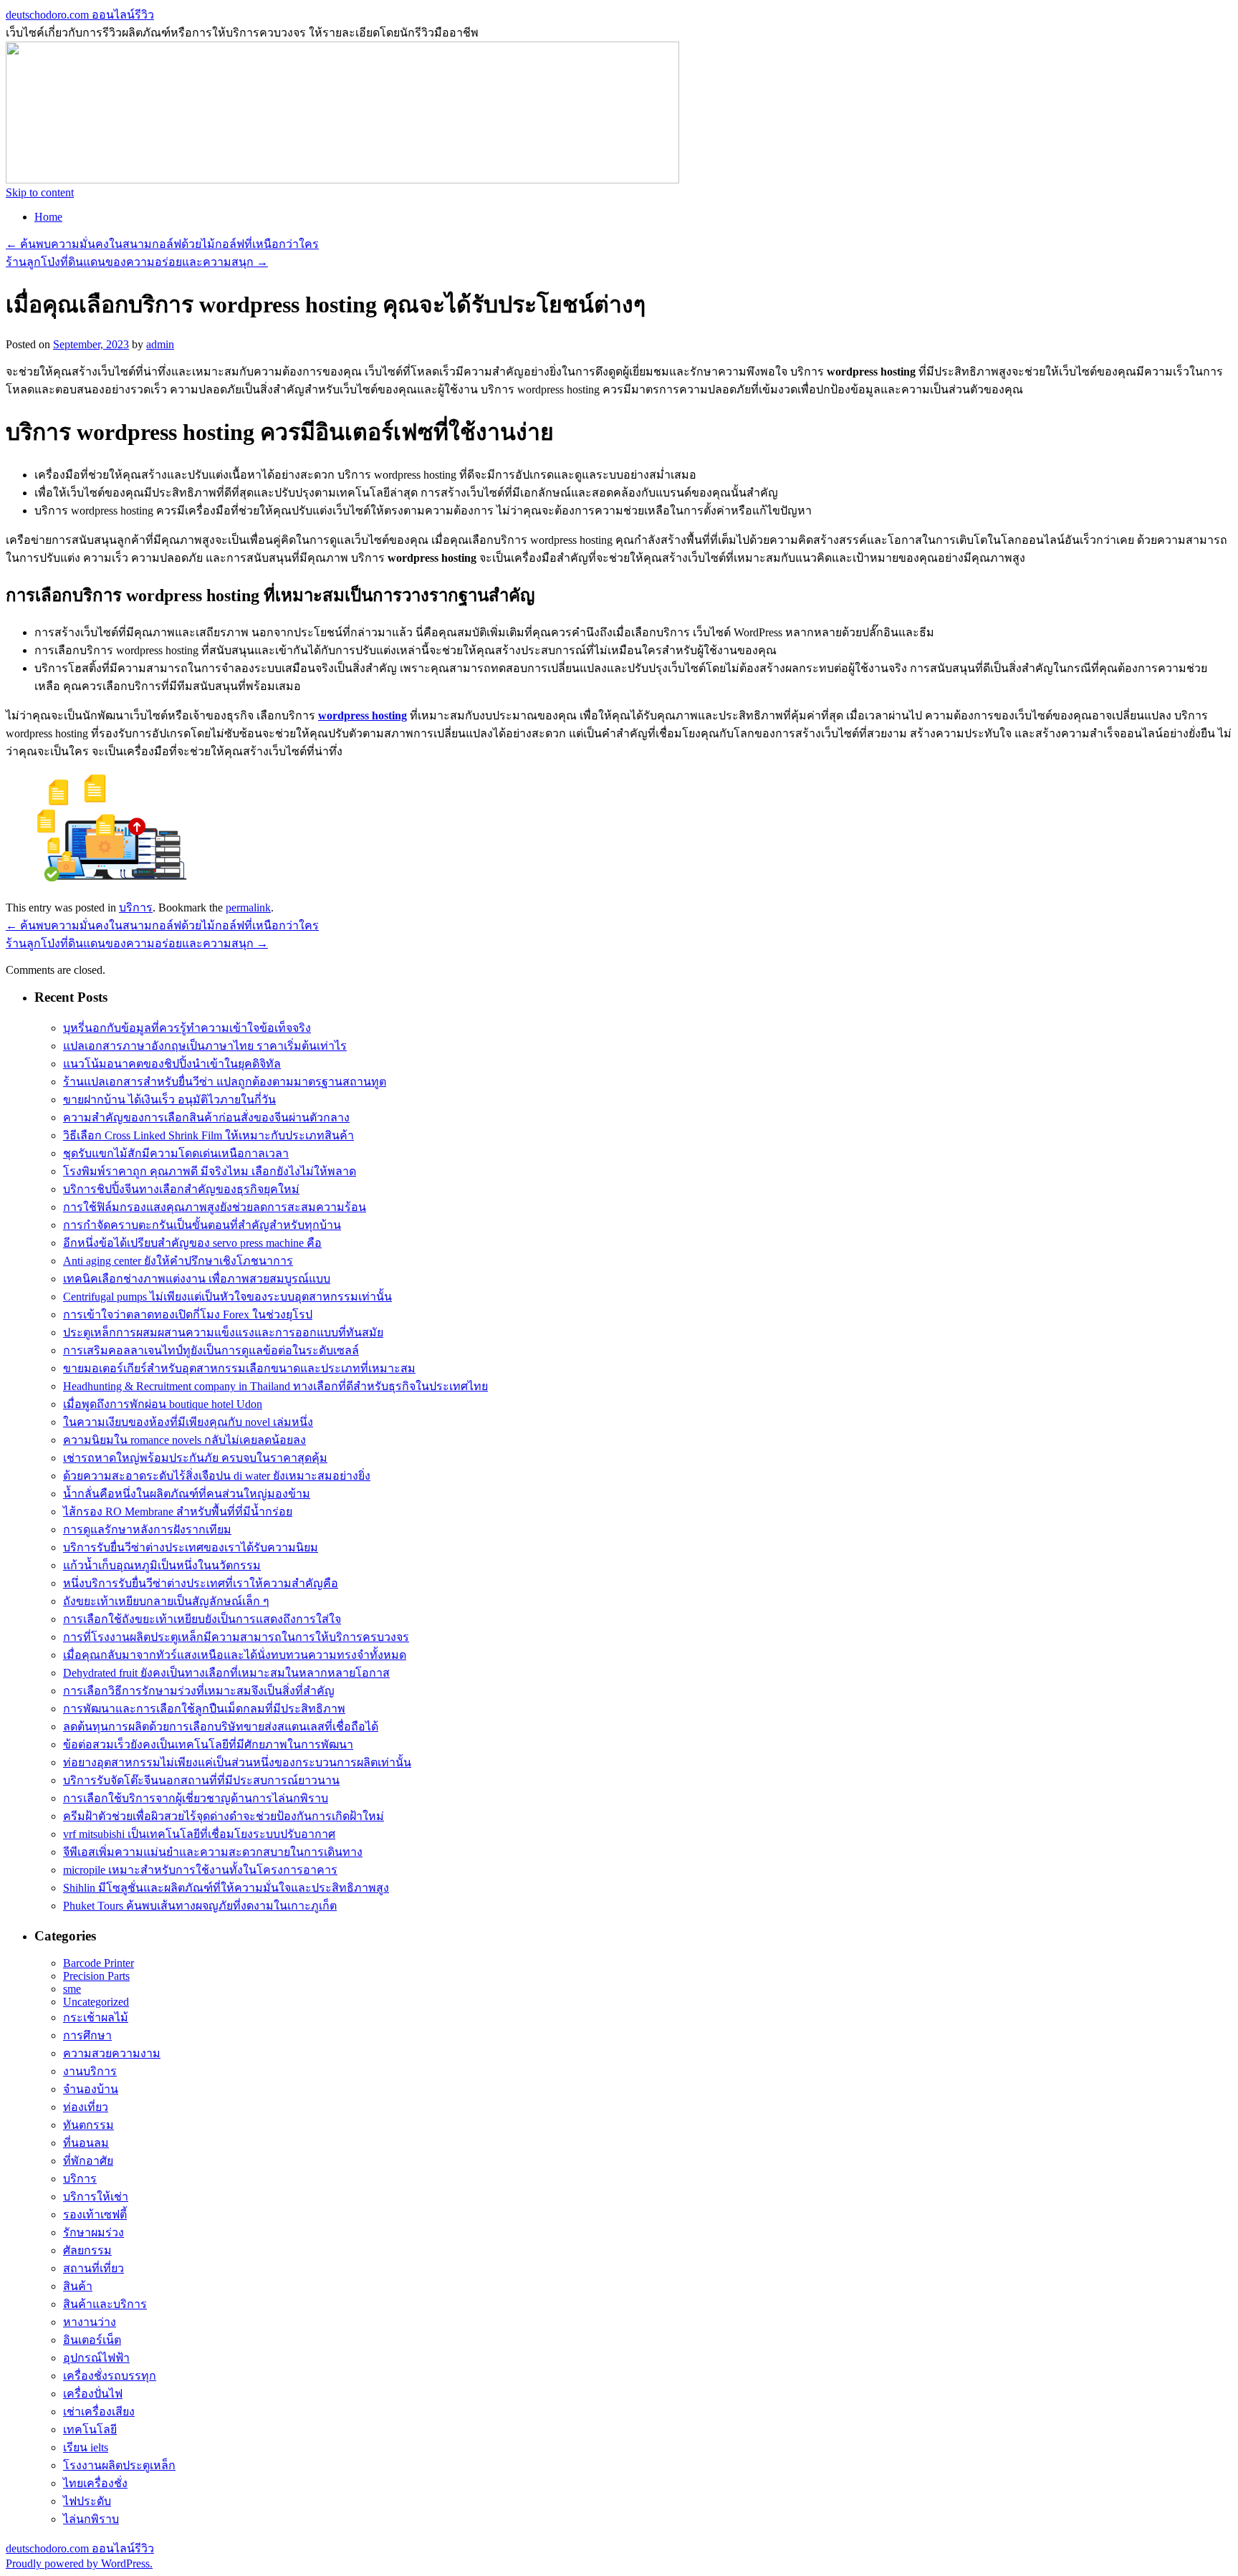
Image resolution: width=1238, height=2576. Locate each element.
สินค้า (78, 2286)
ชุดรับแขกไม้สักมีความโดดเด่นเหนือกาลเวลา (176, 1153)
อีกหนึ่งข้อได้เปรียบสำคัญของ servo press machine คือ (192, 1243)
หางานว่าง (90, 2322)
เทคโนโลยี (90, 2429)
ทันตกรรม (88, 2125)
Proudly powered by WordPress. (79, 2563)
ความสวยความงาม (112, 2053)
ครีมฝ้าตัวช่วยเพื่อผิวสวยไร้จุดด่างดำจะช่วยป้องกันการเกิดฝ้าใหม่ (224, 1816)
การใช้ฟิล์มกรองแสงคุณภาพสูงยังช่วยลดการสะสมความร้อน (215, 1207)
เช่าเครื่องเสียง (99, 2412)
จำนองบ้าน (91, 2089)
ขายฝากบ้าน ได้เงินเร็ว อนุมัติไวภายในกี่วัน (169, 1100)
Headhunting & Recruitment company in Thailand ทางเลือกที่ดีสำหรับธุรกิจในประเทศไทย (275, 1386)
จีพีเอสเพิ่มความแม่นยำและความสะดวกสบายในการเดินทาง (213, 1852)
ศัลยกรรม (87, 2250)
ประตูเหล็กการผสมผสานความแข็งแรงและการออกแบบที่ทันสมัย (223, 1332)
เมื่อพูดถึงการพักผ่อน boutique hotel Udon (163, 1404)
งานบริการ (90, 2071)
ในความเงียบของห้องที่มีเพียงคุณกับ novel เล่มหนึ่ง (188, 1422)
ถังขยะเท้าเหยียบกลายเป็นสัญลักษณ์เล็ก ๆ (166, 1601)
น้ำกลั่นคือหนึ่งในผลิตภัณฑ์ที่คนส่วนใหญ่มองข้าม (187, 1494)
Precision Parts (96, 1976)
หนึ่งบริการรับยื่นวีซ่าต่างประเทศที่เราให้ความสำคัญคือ (201, 1583)
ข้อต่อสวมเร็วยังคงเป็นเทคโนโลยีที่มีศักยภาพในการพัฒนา (208, 1744)
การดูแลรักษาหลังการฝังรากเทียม (147, 1529)
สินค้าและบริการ (105, 2304)
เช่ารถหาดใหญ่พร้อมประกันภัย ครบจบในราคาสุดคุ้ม (195, 1458)
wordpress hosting (363, 715)
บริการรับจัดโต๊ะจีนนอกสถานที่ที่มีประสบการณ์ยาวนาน (201, 1780)
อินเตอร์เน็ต (92, 2340)
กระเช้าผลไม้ (96, 2017)
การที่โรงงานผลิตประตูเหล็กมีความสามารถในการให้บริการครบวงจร (236, 1637)
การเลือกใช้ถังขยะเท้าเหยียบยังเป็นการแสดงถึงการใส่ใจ (202, 1619)
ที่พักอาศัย (88, 2161)
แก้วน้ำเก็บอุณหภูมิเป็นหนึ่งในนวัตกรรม (162, 1565)
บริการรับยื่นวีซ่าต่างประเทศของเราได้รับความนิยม (191, 1547)
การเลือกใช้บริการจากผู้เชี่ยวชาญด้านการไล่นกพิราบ (196, 1798)
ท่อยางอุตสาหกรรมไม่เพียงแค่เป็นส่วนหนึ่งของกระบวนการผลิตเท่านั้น (237, 1762)
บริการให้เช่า (96, 2197)
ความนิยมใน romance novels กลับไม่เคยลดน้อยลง (184, 1440)
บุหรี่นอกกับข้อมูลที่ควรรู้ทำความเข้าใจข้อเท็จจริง (187, 1028)
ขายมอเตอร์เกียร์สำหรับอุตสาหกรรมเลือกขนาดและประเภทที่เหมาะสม (239, 1368)
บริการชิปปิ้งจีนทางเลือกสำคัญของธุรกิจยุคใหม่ (181, 1189)
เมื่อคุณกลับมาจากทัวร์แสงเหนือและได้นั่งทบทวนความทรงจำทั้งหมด (235, 1655)
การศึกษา (87, 2035)
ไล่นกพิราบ (91, 2519)
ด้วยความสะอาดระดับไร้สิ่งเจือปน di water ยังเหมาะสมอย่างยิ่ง (217, 1476)
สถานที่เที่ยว (93, 2268)
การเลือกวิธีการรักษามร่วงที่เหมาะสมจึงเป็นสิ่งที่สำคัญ (199, 1691)
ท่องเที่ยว (86, 2107)
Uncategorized (96, 2002)
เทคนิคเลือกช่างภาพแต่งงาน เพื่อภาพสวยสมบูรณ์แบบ (197, 1279)
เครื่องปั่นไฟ (93, 2394)
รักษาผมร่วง (93, 2232)
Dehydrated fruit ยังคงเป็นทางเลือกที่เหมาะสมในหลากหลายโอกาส (226, 1673)
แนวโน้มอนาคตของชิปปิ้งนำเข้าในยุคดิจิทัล (172, 1064)
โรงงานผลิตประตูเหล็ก (119, 2465)
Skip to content (40, 192)
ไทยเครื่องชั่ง (95, 2483)
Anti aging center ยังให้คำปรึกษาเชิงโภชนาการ (178, 1261)
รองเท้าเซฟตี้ (95, 2215)
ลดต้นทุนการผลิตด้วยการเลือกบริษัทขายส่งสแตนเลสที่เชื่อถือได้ (221, 1727)
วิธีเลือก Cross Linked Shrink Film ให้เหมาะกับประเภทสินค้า (208, 1135)
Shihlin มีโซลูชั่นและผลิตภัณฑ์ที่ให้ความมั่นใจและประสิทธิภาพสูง (226, 1888)
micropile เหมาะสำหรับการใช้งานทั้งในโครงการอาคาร (200, 1870)
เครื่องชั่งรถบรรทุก (110, 2376)
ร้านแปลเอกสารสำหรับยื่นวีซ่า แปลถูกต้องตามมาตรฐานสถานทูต (225, 1082)
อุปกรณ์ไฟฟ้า (96, 2358)
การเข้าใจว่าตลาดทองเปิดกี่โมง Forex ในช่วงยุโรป (188, 1315)
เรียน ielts (86, 2447)
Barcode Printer (99, 1963)
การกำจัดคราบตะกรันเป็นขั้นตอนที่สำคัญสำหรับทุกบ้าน (202, 1225)
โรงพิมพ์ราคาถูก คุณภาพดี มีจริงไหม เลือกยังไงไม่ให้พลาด (210, 1171)
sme (72, 1989)
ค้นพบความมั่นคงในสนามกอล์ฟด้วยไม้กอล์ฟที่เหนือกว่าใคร (162, 244)
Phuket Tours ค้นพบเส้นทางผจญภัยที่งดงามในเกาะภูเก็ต (200, 1906)
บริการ (136, 908)
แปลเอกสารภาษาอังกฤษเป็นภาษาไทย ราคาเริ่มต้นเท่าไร (205, 1046)
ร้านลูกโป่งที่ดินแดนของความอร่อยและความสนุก (137, 262)
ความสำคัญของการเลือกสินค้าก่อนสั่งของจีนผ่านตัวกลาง (206, 1117)
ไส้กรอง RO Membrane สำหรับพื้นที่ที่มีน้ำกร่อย (178, 1512)
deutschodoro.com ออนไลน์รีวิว (80, 15)
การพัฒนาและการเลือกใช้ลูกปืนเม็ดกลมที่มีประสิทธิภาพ (204, 1709)
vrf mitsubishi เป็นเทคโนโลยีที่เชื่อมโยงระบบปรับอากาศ (199, 1834)
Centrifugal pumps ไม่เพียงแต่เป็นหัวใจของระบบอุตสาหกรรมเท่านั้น (227, 1297)
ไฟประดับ (87, 2501)
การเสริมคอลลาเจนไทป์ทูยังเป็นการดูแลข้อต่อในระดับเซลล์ (211, 1350)
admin (160, 344)
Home (48, 217)
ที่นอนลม (86, 2143)
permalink (248, 908)
